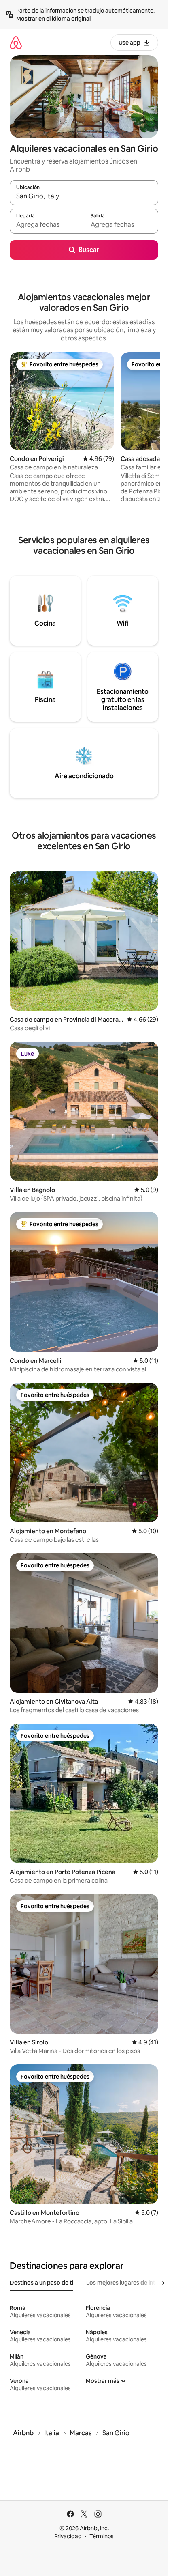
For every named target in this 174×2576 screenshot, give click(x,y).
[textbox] (47, 225)
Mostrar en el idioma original (53, 19)
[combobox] (84, 196)
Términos (102, 2536)
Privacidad (68, 2536)
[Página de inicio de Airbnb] (16, 42)
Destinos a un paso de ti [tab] (41, 2283)
